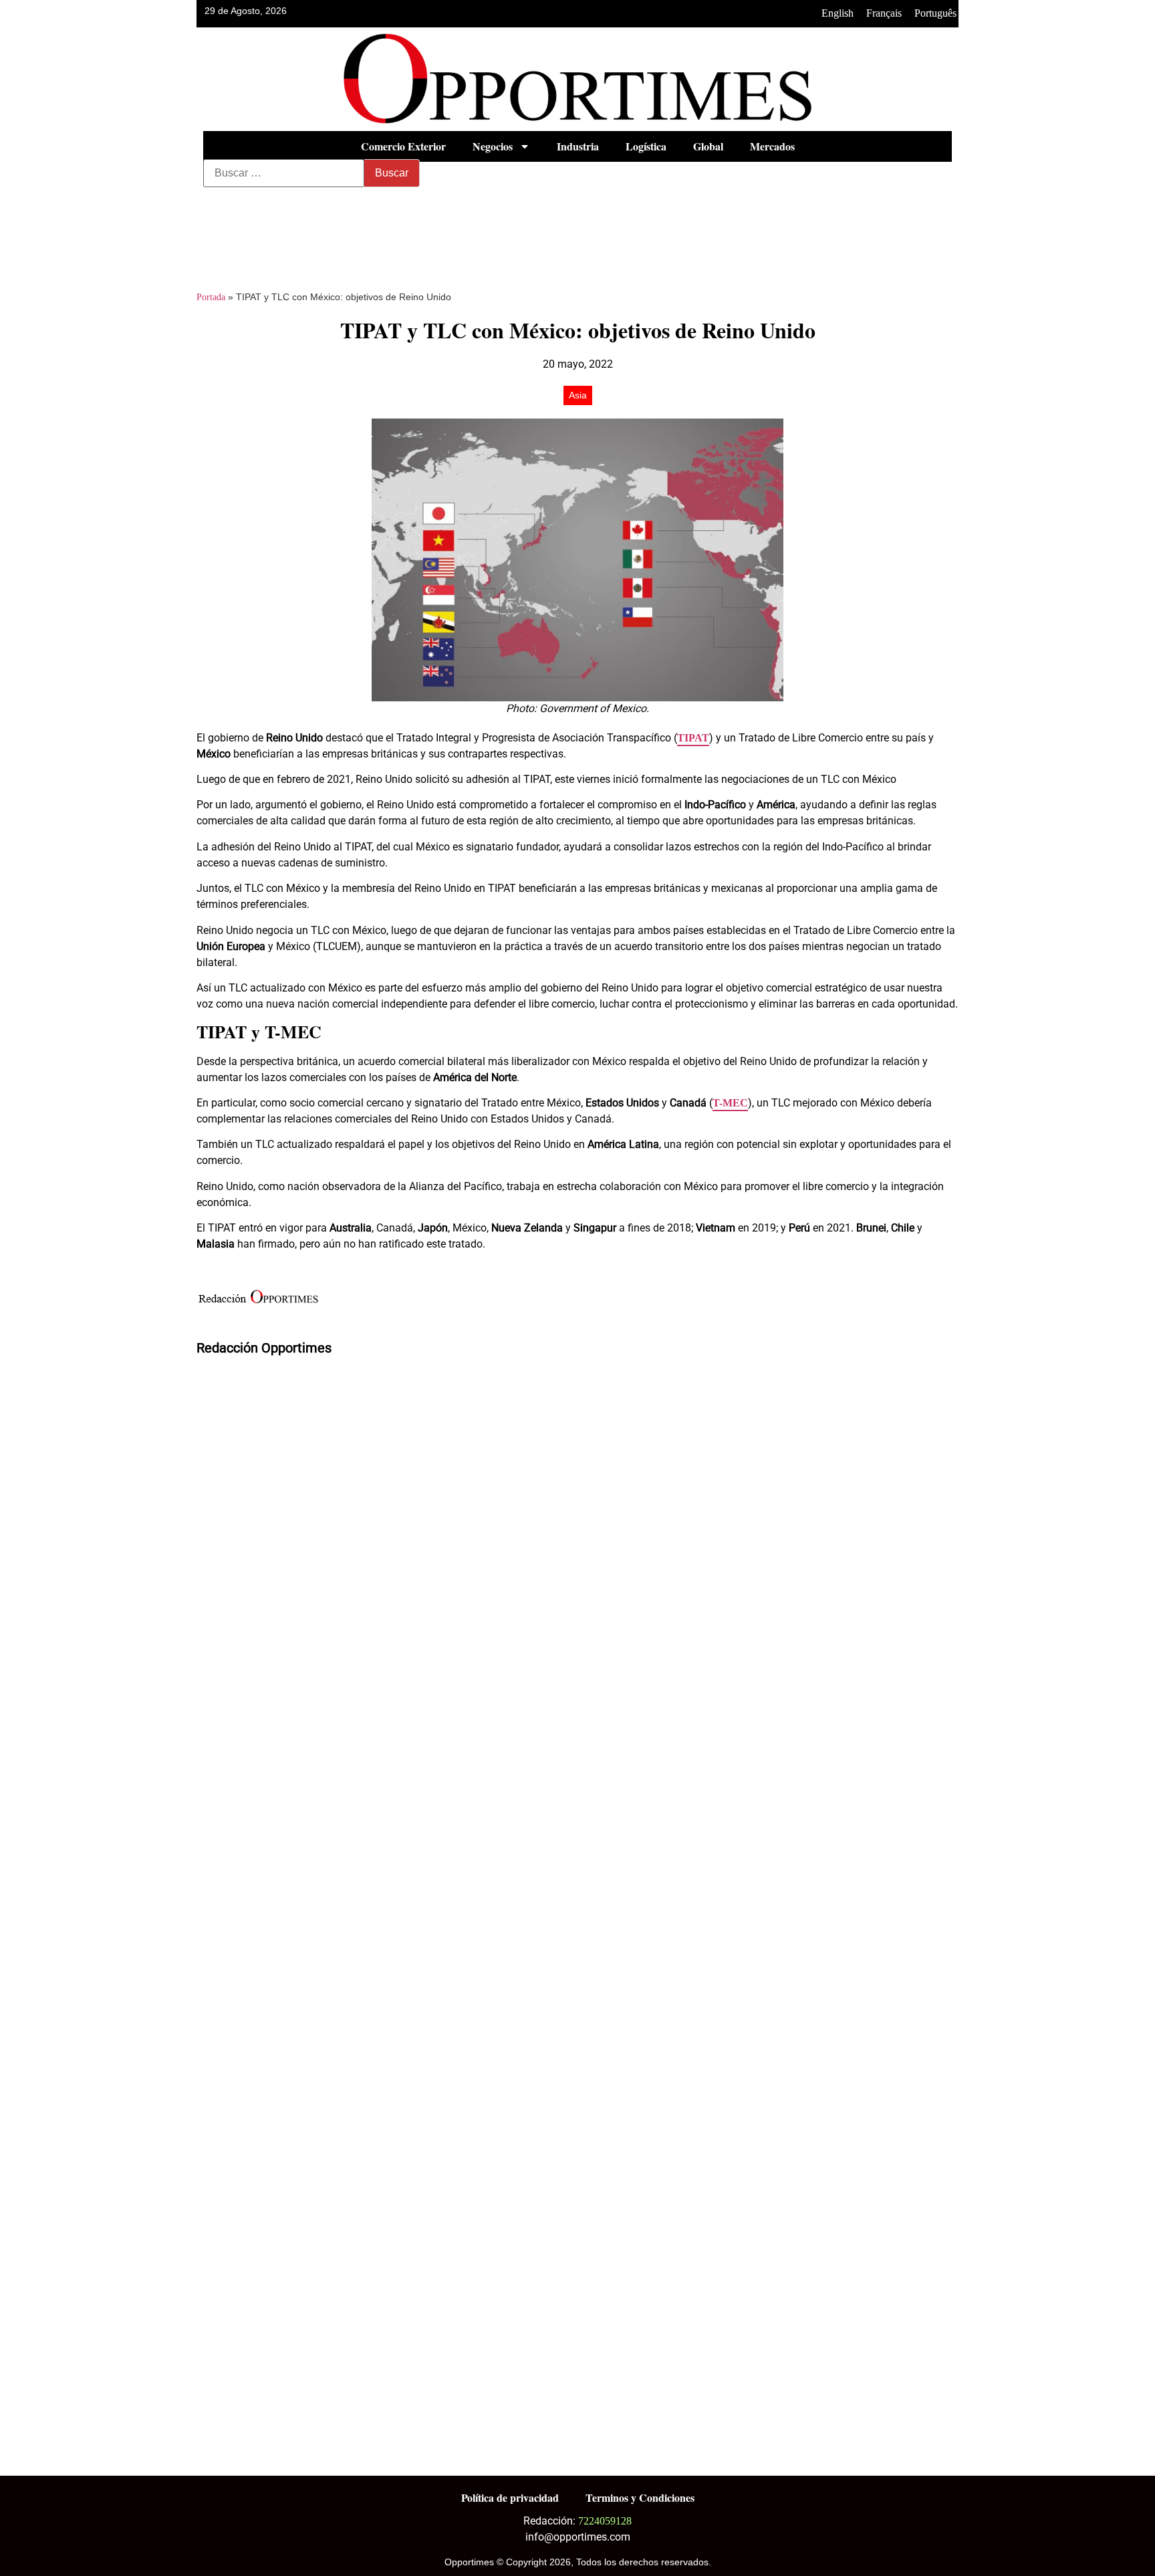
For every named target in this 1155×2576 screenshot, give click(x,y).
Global (708, 146)
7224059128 (605, 2521)
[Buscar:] (284, 173)
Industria (578, 146)
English (838, 13)
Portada (211, 297)
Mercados (772, 146)
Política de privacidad (510, 2497)
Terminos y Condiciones (640, 2497)
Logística (646, 146)
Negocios (493, 146)
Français (884, 13)
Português (935, 13)
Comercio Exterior (403, 146)
